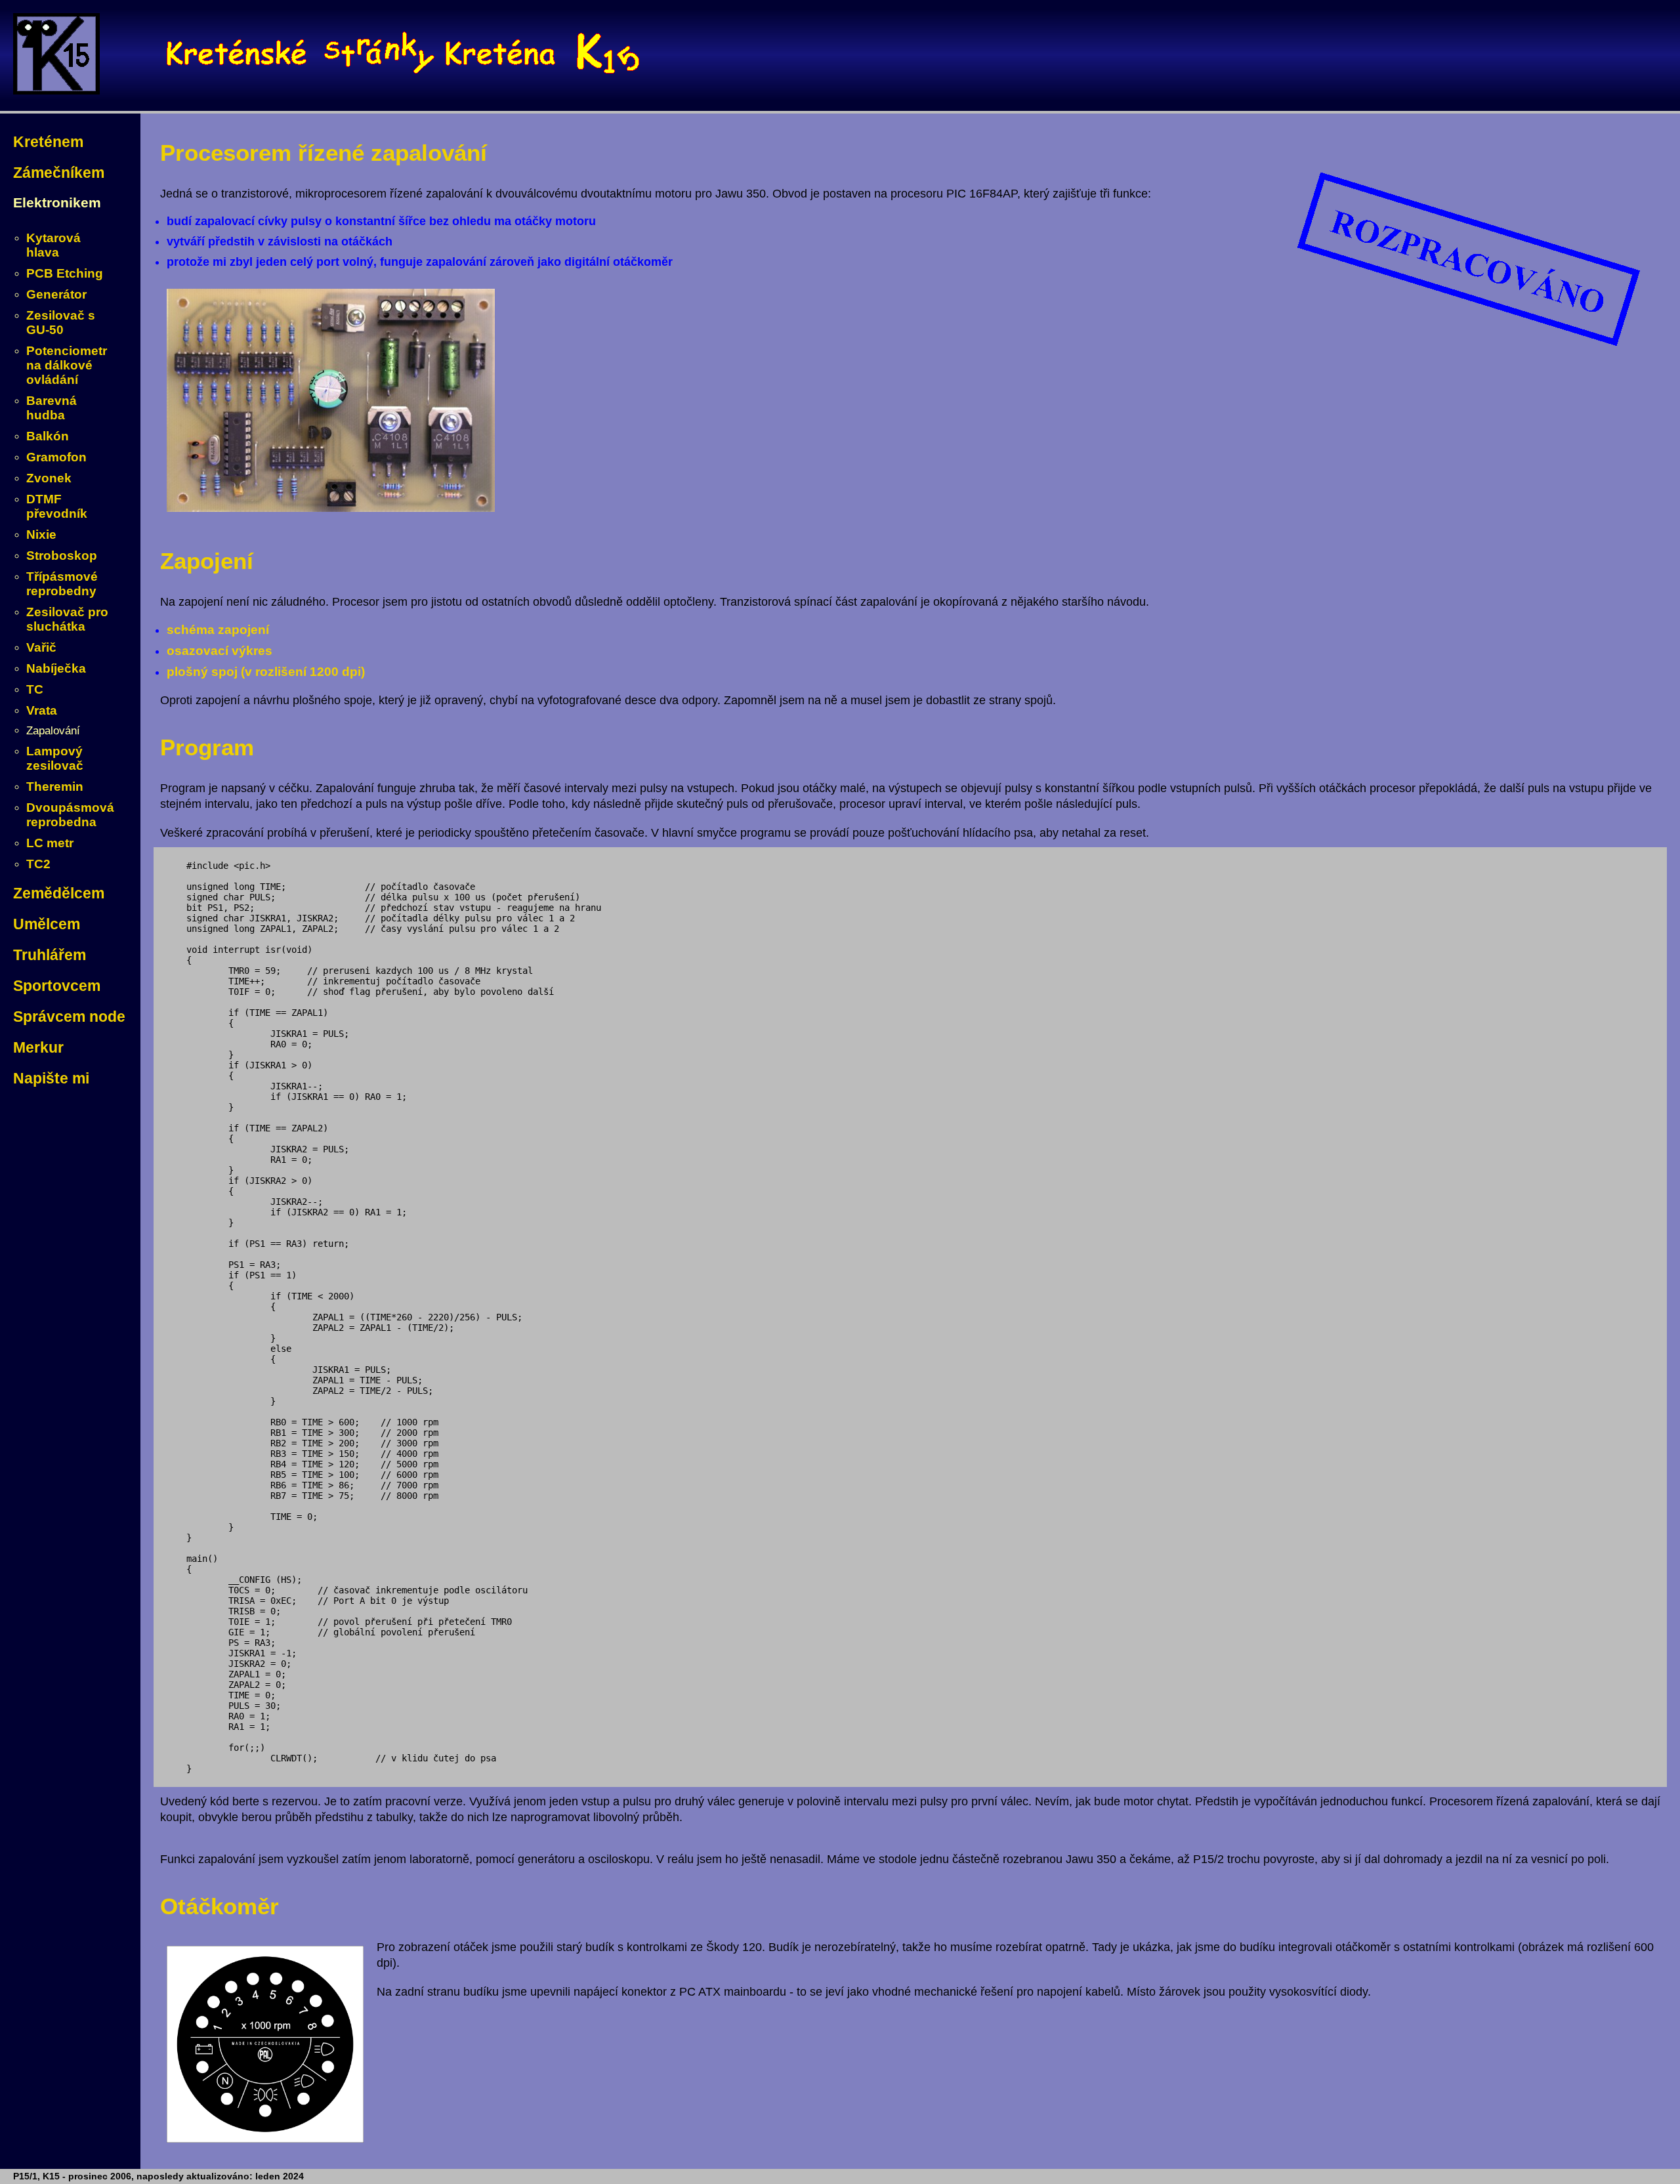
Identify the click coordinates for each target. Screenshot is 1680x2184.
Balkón (48, 436)
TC (35, 689)
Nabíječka (56, 668)
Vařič (41, 647)
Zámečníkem (59, 173)
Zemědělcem (59, 893)
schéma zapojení (218, 630)
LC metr (50, 843)
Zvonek (49, 478)
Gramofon (56, 457)
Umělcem (47, 924)
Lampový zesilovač (55, 758)
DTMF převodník (57, 506)
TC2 (38, 864)
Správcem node (69, 1017)
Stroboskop (62, 556)
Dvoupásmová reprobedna (70, 815)
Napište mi (51, 1078)
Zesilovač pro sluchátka (67, 619)
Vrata (42, 710)
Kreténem (48, 142)
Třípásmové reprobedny (62, 584)
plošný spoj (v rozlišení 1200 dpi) (266, 672)
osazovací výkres (220, 651)
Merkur (38, 1047)
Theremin (55, 787)
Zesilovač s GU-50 (61, 323)
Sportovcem (57, 986)
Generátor (56, 294)
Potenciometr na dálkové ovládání (67, 365)
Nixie (41, 535)
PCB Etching (65, 273)
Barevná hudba (52, 408)
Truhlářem (50, 955)
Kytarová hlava (53, 245)
